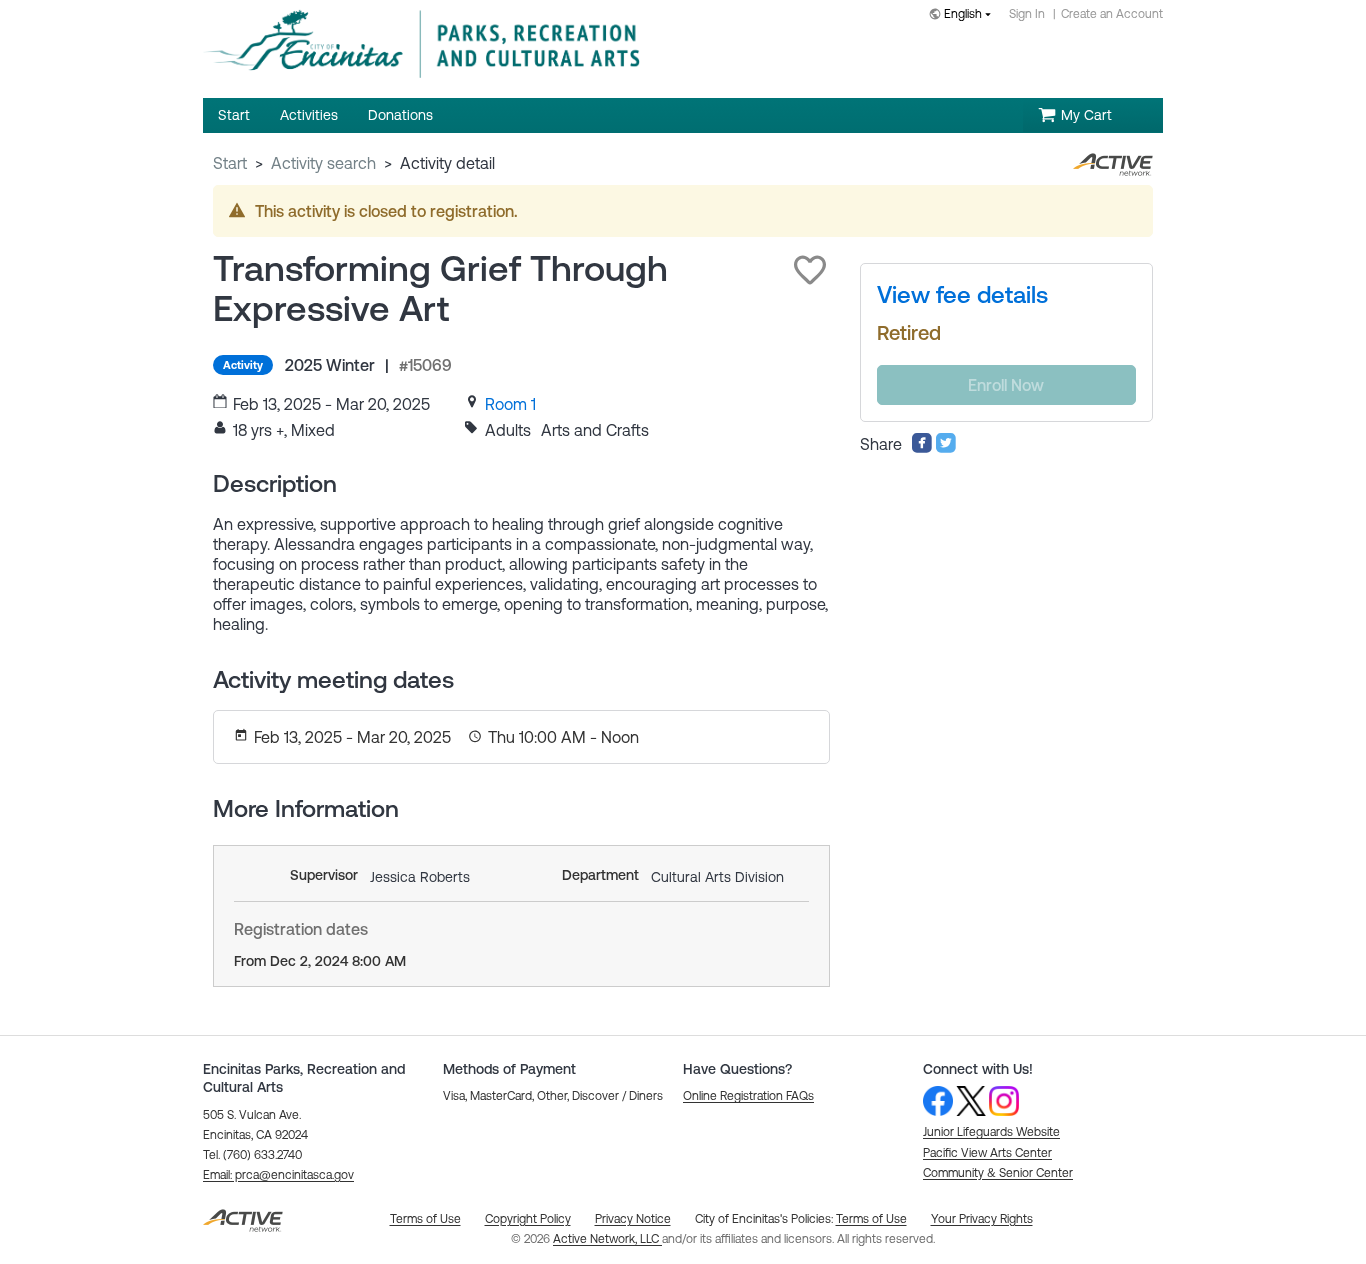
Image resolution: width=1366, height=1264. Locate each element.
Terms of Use (871, 1219)
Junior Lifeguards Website (991, 1132)
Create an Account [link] (1112, 14)
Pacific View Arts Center (987, 1153)
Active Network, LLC (607, 1239)
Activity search (323, 163)
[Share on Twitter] (946, 448)
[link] (510, 404)
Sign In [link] (1027, 14)
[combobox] (964, 15)
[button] (810, 270)
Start (230, 163)
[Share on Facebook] (922, 448)
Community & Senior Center (998, 1173)
